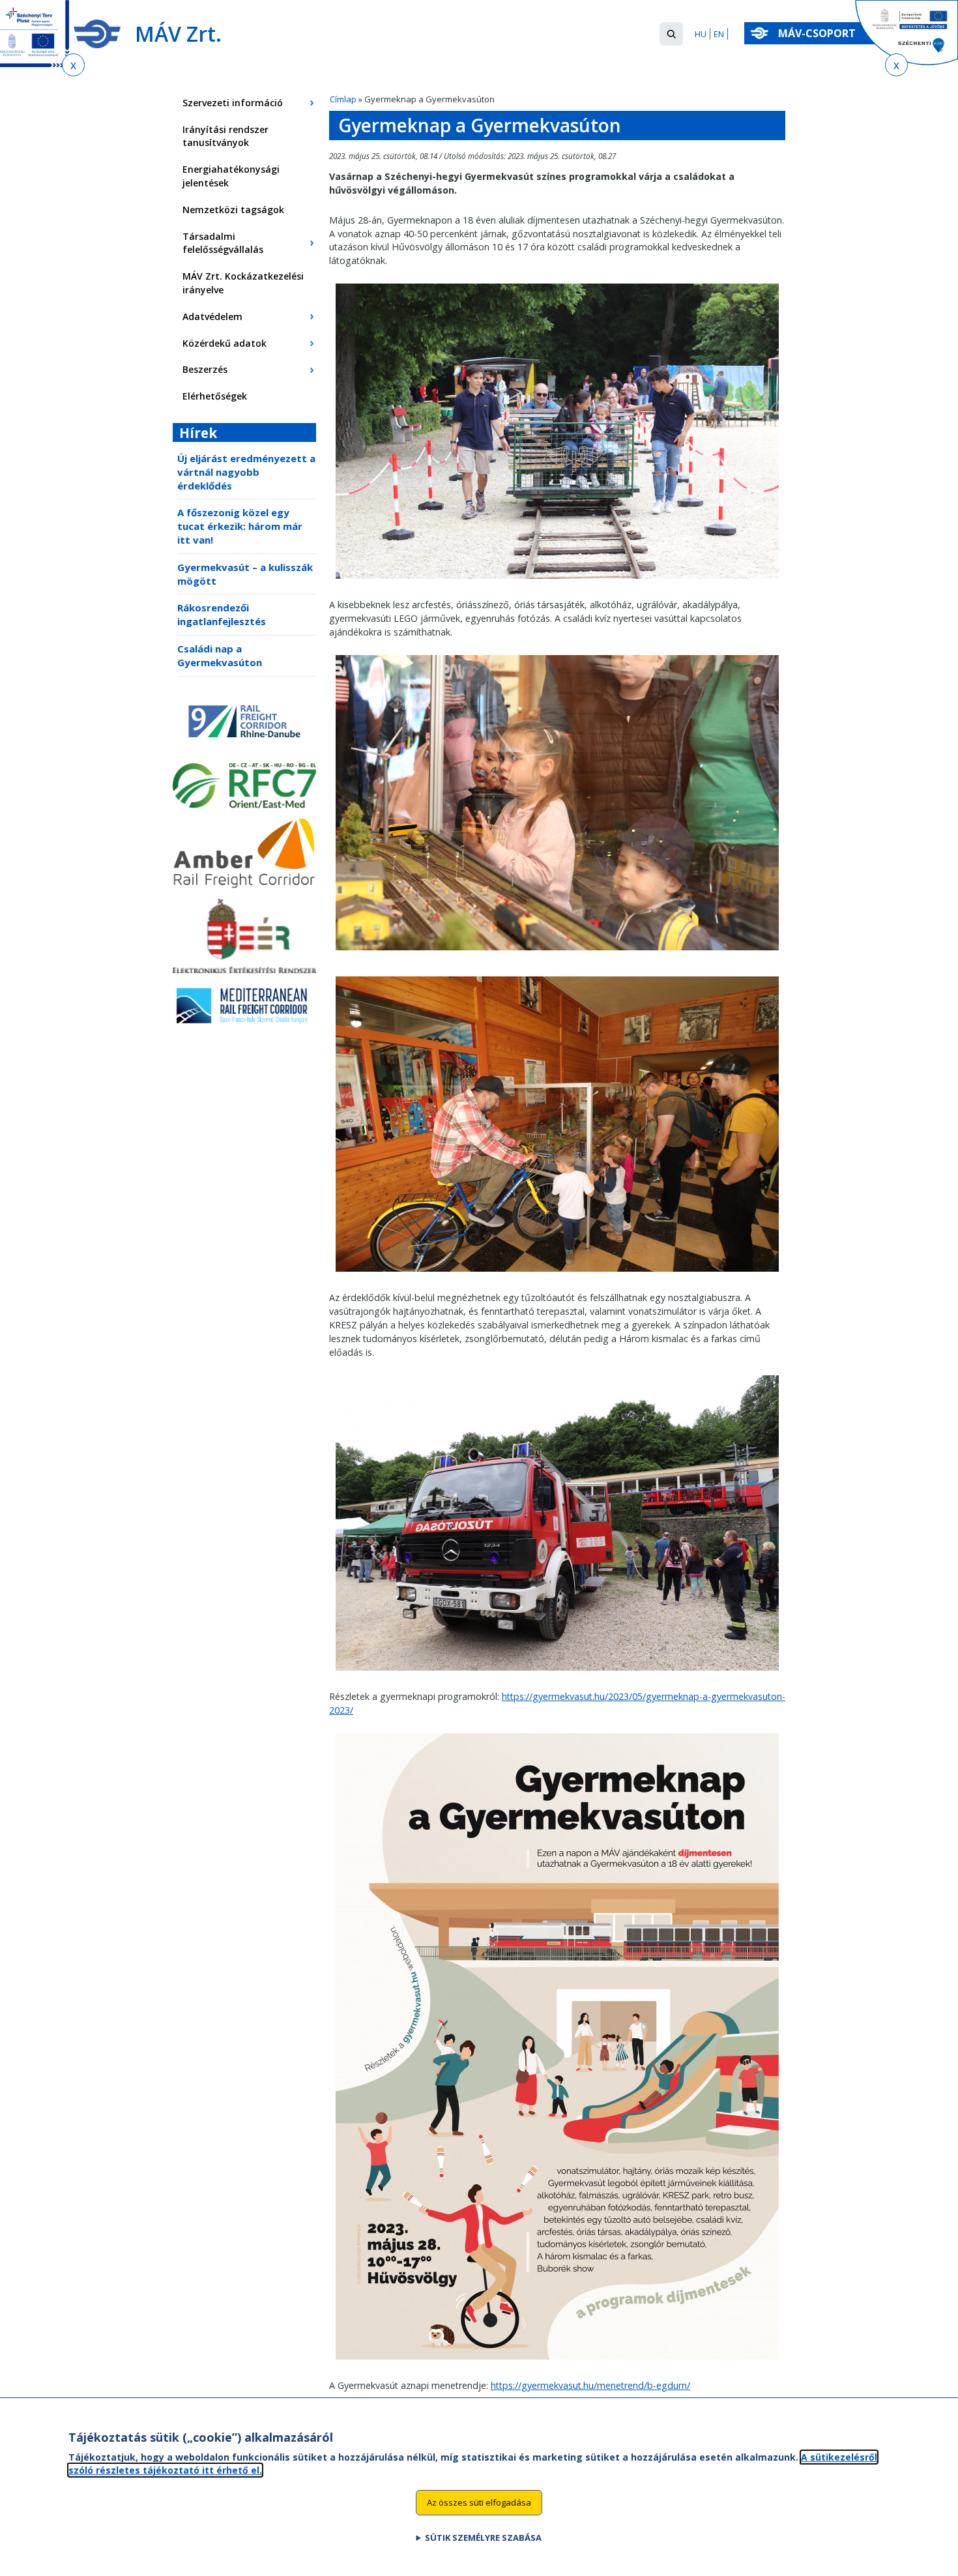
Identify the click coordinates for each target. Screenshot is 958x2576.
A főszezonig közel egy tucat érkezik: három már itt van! (240, 526)
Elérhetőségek (215, 396)
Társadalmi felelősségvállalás (223, 243)
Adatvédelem (212, 316)
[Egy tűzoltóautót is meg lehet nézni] (557, 1674)
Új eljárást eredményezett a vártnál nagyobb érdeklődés (246, 472)
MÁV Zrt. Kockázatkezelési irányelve (243, 283)
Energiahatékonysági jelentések (231, 176)
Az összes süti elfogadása (479, 2502)
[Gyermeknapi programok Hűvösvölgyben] (557, 2363)
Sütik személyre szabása (483, 2538)
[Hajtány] (557, 582)
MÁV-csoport (818, 33)
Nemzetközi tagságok (233, 210)
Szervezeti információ (233, 103)
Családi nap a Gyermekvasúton (220, 655)
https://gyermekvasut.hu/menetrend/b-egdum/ (590, 2385)
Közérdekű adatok (225, 343)
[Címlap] (97, 34)
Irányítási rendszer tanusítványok (225, 136)
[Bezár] (73, 65)
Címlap (343, 99)
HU (701, 34)
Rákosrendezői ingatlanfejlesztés (222, 614)
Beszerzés (205, 369)
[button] (671, 34)
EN (719, 34)
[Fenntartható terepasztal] (557, 953)
